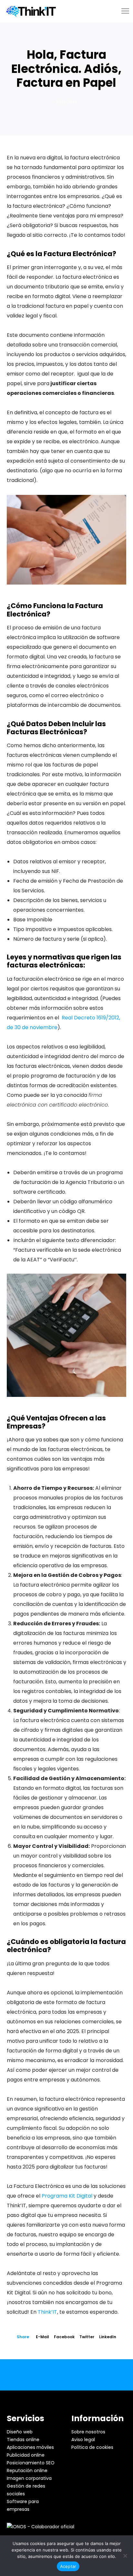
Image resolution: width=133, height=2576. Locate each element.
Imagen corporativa (29, 2478)
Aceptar (68, 2566)
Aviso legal (83, 2440)
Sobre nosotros (88, 2432)
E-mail (42, 2337)
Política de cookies (92, 2447)
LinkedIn (108, 2337)
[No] (125, 2556)
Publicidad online (26, 2455)
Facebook (64, 2337)
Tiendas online (23, 2440)
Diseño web (20, 2432)
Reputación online (27, 2471)
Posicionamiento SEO (31, 2463)
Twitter (87, 2337)
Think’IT (47, 2312)
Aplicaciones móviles (30, 2447)
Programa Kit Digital (67, 2196)
